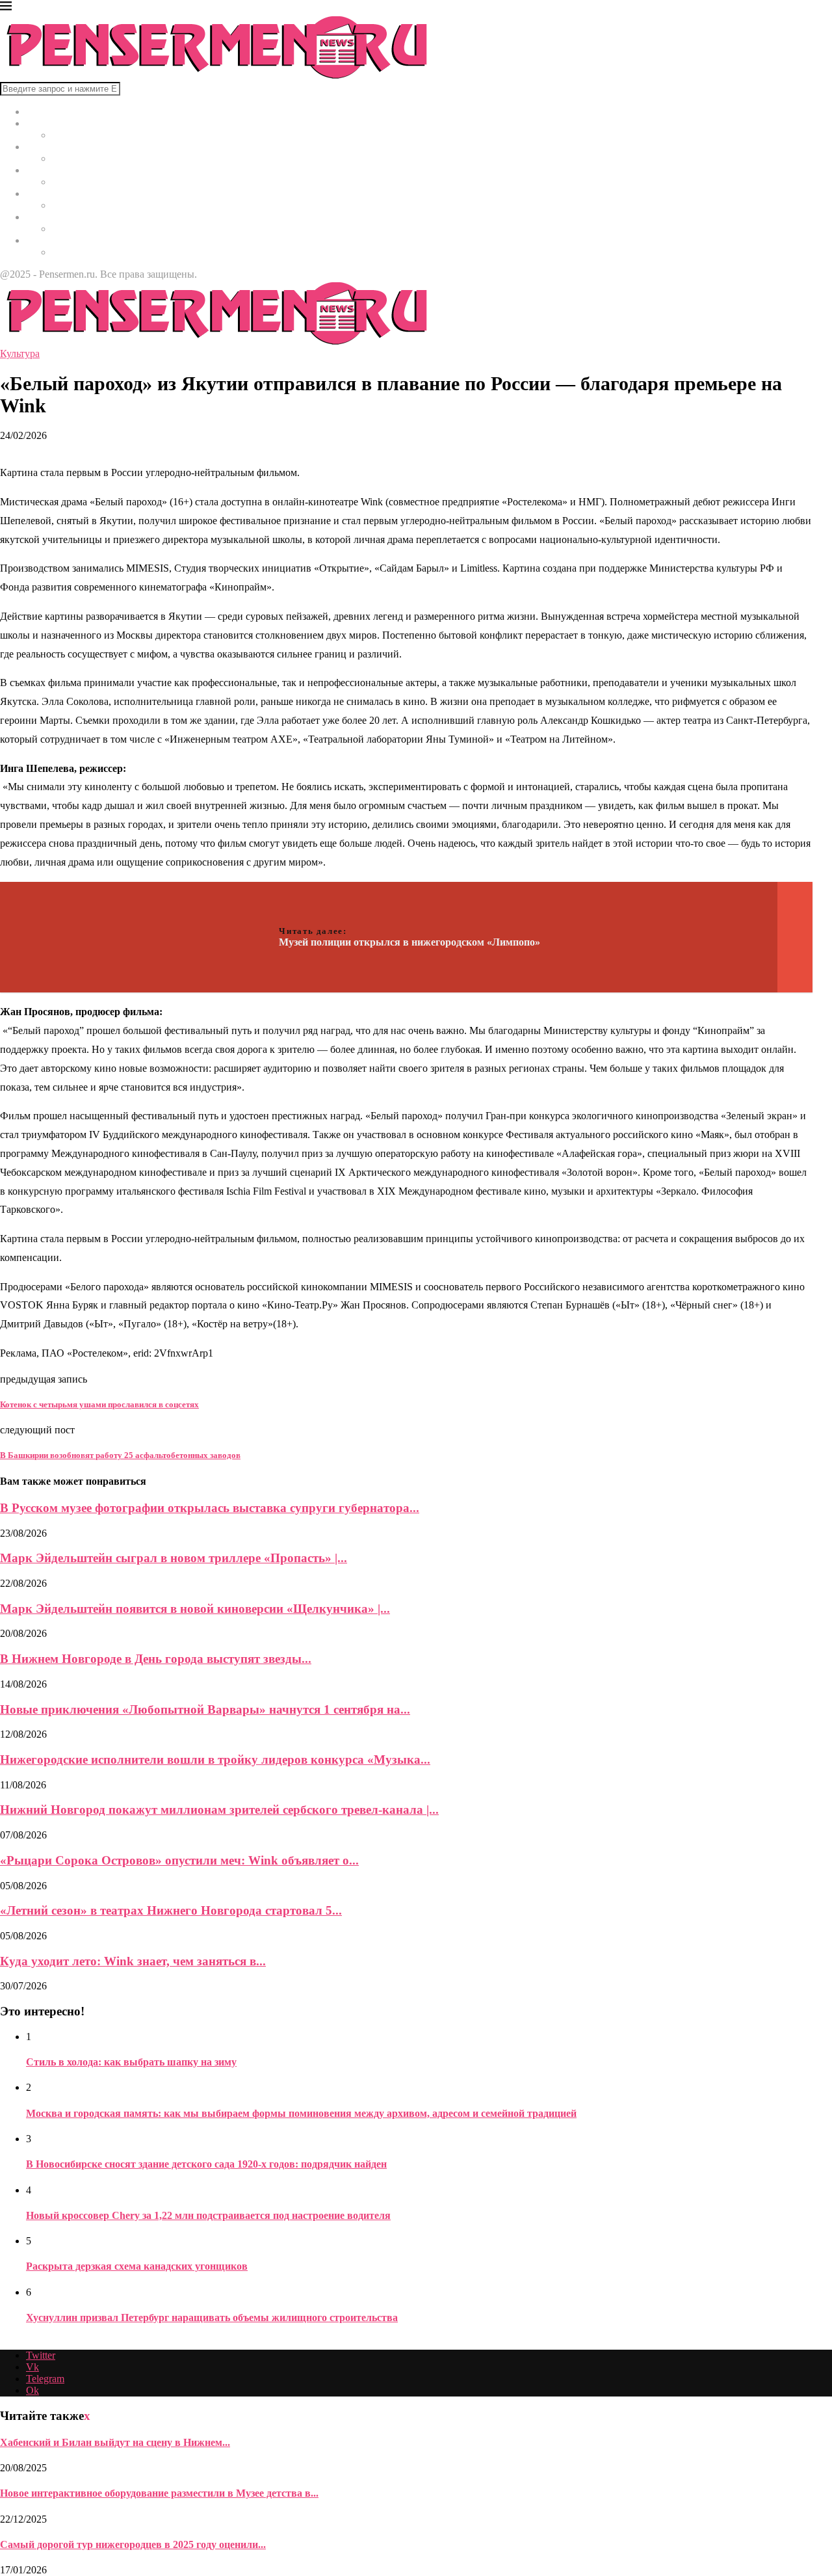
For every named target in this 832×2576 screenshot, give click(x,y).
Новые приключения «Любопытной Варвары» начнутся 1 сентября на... (205, 1709)
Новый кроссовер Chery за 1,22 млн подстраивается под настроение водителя (208, 2215)
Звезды (42, 240)
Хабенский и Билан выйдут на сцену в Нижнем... (115, 2442)
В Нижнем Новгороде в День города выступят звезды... (156, 1659)
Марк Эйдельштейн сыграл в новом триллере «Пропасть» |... (174, 1558)
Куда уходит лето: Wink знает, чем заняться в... (133, 1961)
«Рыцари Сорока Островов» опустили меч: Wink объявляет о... (179, 1860)
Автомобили (54, 217)
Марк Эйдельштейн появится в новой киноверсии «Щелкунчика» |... (195, 1609)
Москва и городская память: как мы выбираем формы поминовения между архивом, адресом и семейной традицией (301, 2113)
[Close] (6, 8)
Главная (44, 112)
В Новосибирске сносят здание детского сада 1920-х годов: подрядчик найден (206, 2164)
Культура (46, 147)
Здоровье (46, 170)
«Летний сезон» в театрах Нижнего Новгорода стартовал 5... (171, 1910)
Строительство (59, 193)
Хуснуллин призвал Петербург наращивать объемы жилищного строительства (212, 2317)
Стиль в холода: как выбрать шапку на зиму (131, 2062)
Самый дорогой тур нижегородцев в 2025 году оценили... (133, 2544)
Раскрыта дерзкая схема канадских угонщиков (137, 2266)
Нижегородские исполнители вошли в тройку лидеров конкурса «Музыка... (215, 1759)
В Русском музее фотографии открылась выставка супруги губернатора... (210, 1508)
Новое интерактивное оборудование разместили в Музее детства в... (159, 2493)
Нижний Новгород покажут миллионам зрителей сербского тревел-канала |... (219, 1810)
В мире (42, 123)
